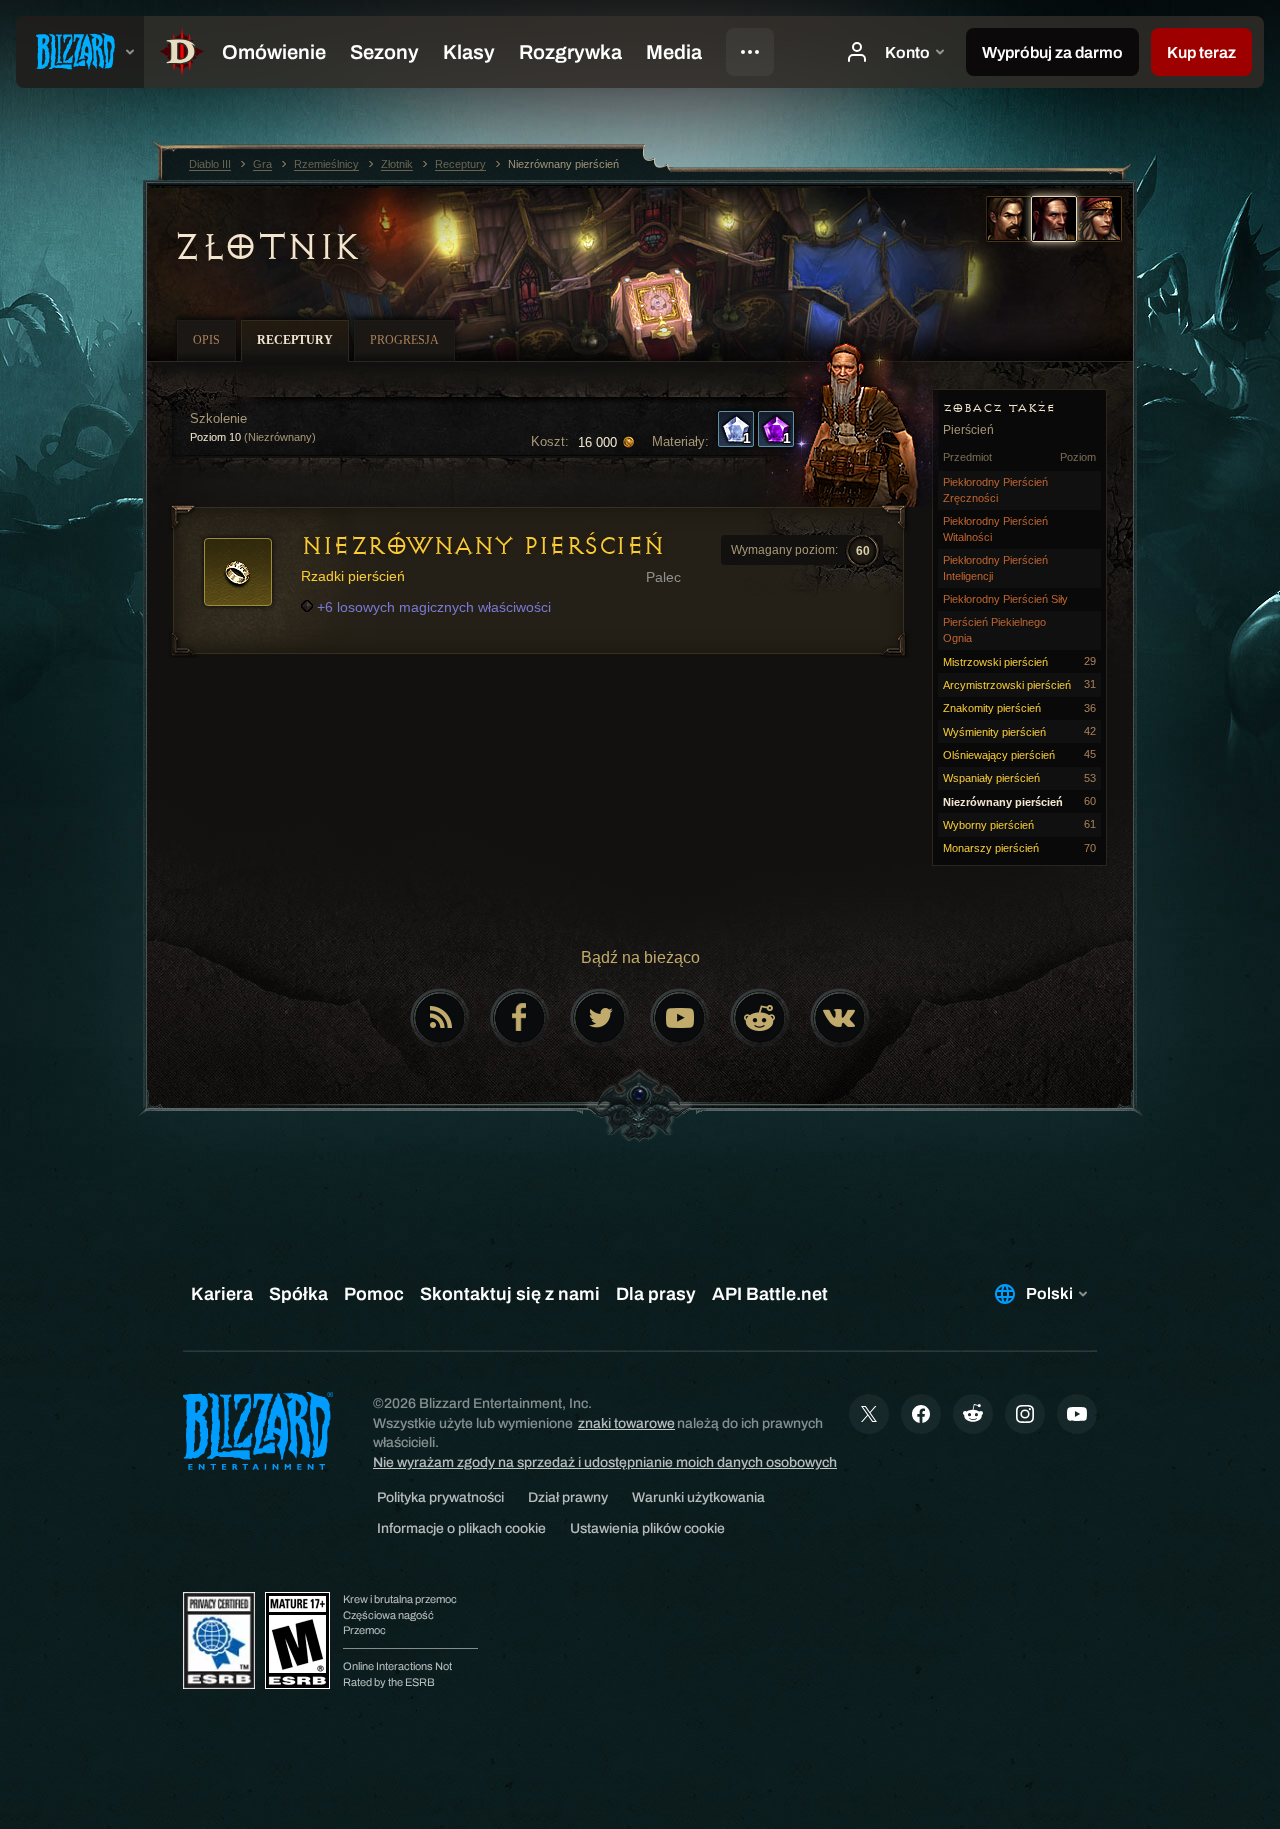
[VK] (840, 1018)
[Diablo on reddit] (760, 1018)
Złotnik (266, 247)
